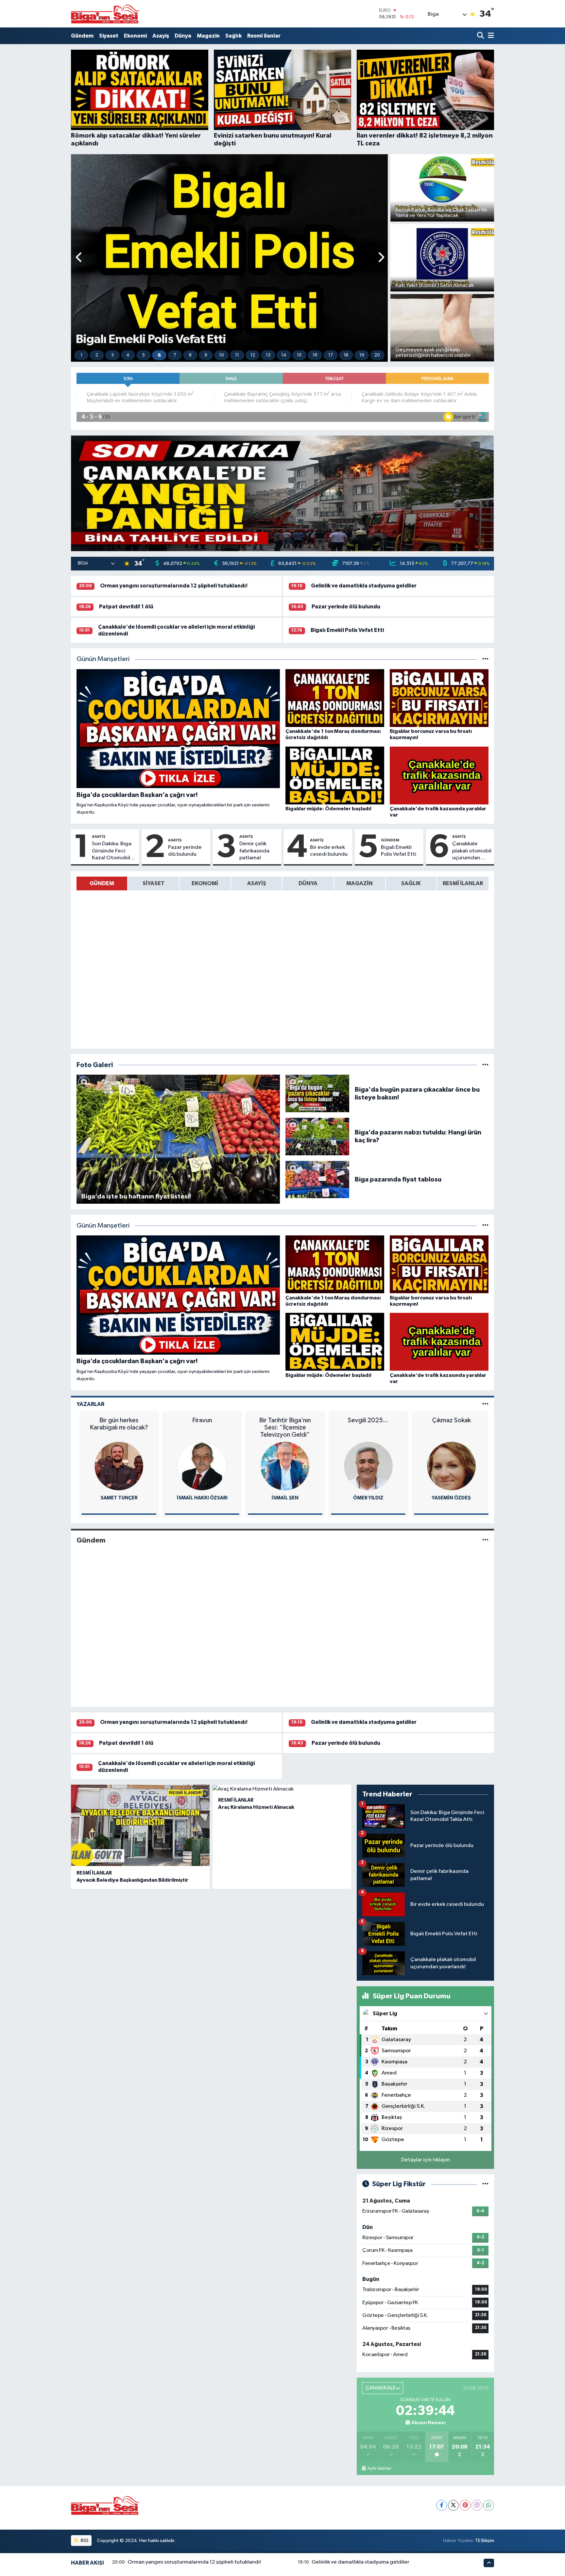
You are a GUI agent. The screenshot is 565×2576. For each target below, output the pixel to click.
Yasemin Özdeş (366, 1498)
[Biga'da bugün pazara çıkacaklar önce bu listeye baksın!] (317, 1093)
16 (315, 355)
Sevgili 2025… (283, 1420)
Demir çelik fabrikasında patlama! (254, 851)
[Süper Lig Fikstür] (485, 2184)
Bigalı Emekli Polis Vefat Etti (347, 630)
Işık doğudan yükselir (449, 1420)
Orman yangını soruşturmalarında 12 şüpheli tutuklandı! (174, 586)
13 (268, 355)
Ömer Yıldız (283, 1498)
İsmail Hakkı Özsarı (116, 1498)
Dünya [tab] (308, 883)
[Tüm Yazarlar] (485, 1404)
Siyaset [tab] (154, 883)
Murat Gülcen (449, 1498)
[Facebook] (442, 2505)
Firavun (116, 1420)
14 (284, 355)
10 (222, 355)
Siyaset (109, 36)
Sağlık (233, 36)
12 (253, 355)
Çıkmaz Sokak (366, 1420)
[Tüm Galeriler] (485, 1065)
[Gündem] (485, 1540)
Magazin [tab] (360, 883)
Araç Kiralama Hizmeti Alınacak (256, 1807)
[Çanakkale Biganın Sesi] (105, 14)
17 (331, 355)
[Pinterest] (465, 2505)
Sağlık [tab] (411, 883)
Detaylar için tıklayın (426, 2160)
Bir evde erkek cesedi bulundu (329, 851)
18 (346, 355)
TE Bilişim (485, 2541)
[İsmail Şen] (199, 1466)
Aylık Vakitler (379, 2469)
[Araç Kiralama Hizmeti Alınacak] (282, 1789)
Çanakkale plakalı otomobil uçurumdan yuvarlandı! (472, 851)
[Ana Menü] (490, 36)
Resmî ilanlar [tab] (463, 883)
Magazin (208, 36)
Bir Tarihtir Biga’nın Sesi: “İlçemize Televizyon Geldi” (199, 1428)
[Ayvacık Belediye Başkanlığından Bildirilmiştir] (140, 1825)
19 (362, 355)
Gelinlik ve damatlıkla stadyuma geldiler (364, 586)
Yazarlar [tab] (90, 1404)
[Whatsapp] (489, 2505)
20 (377, 355)
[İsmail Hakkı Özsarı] (116, 1466)
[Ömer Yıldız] (282, 1466)
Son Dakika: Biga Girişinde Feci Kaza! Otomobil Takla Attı (112, 851)
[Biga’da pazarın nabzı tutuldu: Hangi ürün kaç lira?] (317, 1136)
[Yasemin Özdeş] (366, 1466)
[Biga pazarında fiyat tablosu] (317, 1179)
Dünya (183, 36)
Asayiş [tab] (257, 883)
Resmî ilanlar (264, 36)
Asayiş (161, 36)
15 (299, 355)
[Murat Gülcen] (449, 1466)
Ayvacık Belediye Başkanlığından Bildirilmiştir (132, 1880)
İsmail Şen (199, 1498)
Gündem (82, 36)
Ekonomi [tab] (205, 883)
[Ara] (481, 36)
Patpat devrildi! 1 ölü (126, 607)
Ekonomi (135, 36)
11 (237, 355)
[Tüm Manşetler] (485, 659)
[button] (79, 258)
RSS (84, 2541)
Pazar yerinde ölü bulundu (346, 607)
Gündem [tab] (102, 883)
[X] (453, 2505)
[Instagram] (477, 2505)
